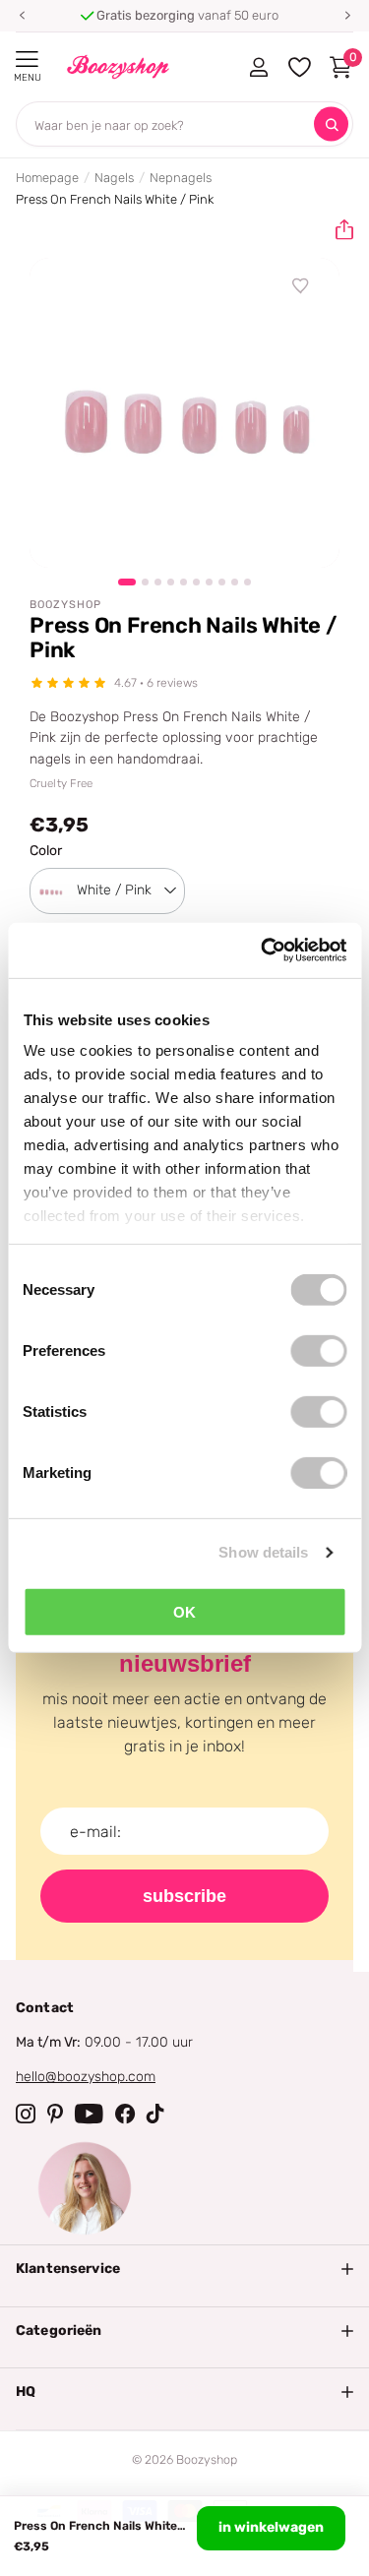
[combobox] (107, 891)
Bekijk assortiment (27, 60)
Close (184, 2269)
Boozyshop (65, 605)
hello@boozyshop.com (86, 2077)
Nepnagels (181, 178)
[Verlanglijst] (301, 286)
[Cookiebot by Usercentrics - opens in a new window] (263, 951)
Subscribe (184, 1896)
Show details (263, 1552)
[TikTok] (155, 2114)
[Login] (258, 67)
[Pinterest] (55, 2114)
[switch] (318, 1350)
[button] (22, 16)
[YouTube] (89, 2114)
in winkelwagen (271, 2527)
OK (184, 1611)
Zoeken (331, 124)
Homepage (47, 178)
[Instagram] (26, 2114)
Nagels (114, 178)
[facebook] (125, 2114)
